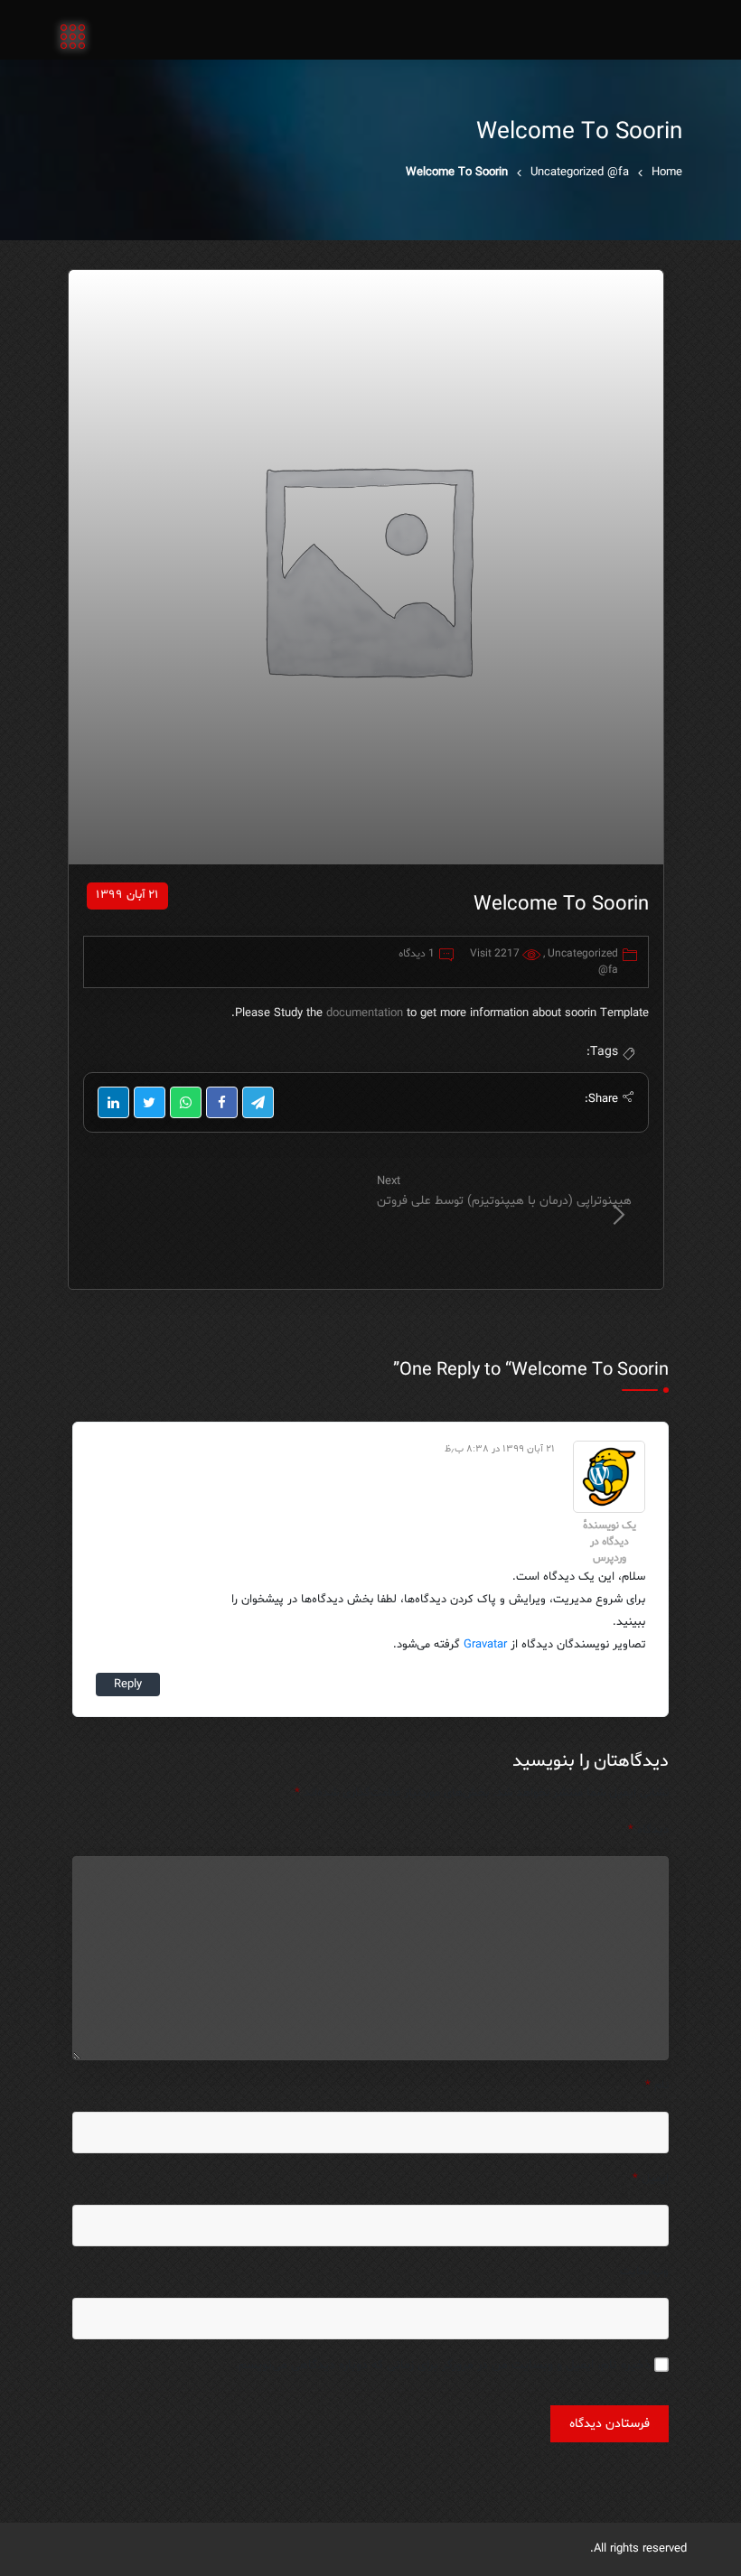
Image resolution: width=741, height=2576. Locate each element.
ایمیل (651, 2179)
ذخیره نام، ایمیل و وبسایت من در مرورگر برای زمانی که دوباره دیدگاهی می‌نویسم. (443, 2365)
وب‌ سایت (644, 2272)
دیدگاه (648, 1830)
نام (657, 2086)
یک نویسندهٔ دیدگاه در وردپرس (610, 1542)
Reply (128, 1685)
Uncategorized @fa (580, 173)
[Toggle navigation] (73, 38)
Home (667, 173)
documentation (366, 1013)
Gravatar (485, 1645)
